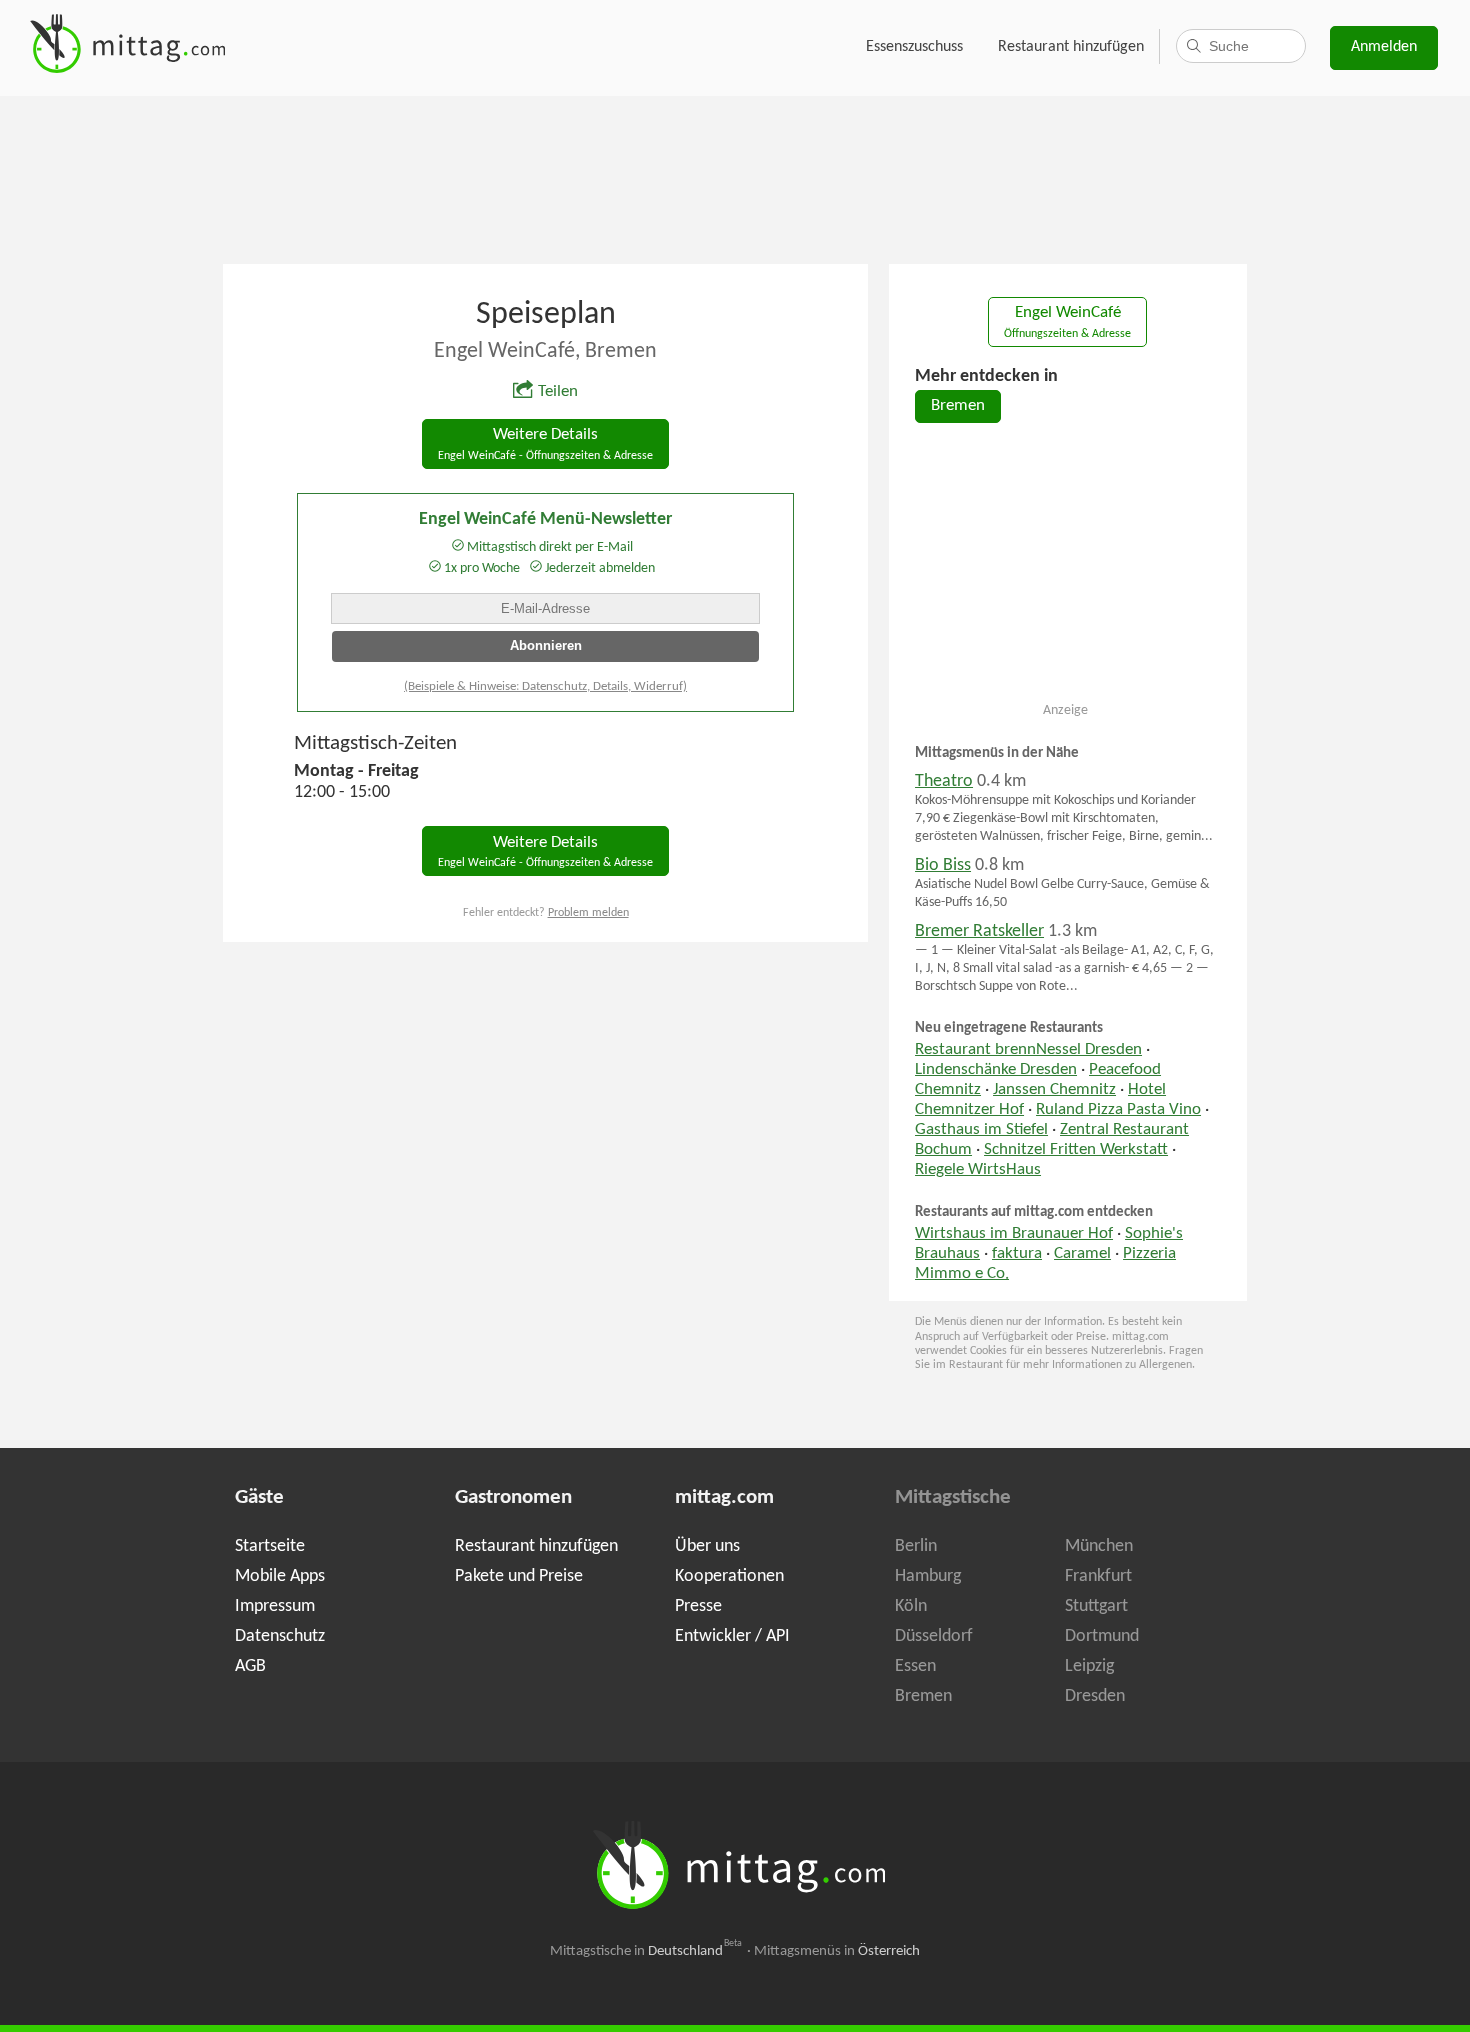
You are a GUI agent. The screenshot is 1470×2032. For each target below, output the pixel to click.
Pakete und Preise (519, 1576)
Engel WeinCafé (1067, 322)
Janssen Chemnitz (1054, 1090)
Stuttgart (1096, 1606)
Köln (911, 1606)
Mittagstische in (646, 1951)
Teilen (558, 392)
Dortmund (1102, 1636)
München (1099, 1546)
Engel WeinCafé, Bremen (545, 351)
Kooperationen (729, 1576)
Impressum (275, 1606)
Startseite (270, 1546)
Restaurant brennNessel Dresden (1028, 1050)
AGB (250, 1666)
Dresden (1095, 1696)
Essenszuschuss (914, 47)
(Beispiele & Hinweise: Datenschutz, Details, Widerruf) (545, 686)
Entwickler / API (732, 1636)
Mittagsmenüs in (837, 1951)
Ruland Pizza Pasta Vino (1118, 1110)
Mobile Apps (280, 1576)
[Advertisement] (735, 178)
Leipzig (1089, 1666)
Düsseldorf (934, 1636)
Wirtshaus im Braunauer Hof (1014, 1234)
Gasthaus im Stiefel (981, 1130)
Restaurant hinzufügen (1071, 47)
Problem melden (588, 913)
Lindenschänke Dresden (996, 1070)
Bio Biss (943, 865)
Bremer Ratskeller (979, 931)
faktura (1017, 1254)
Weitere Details (545, 444)
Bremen (958, 406)
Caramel (1082, 1254)
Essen (915, 1666)
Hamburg (928, 1576)
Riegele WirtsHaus (978, 1170)
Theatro (944, 781)
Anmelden (1384, 47)
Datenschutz (280, 1636)
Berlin (916, 1546)
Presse (698, 1606)
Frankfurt (1098, 1576)
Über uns (707, 1546)
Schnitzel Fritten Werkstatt (1076, 1150)
